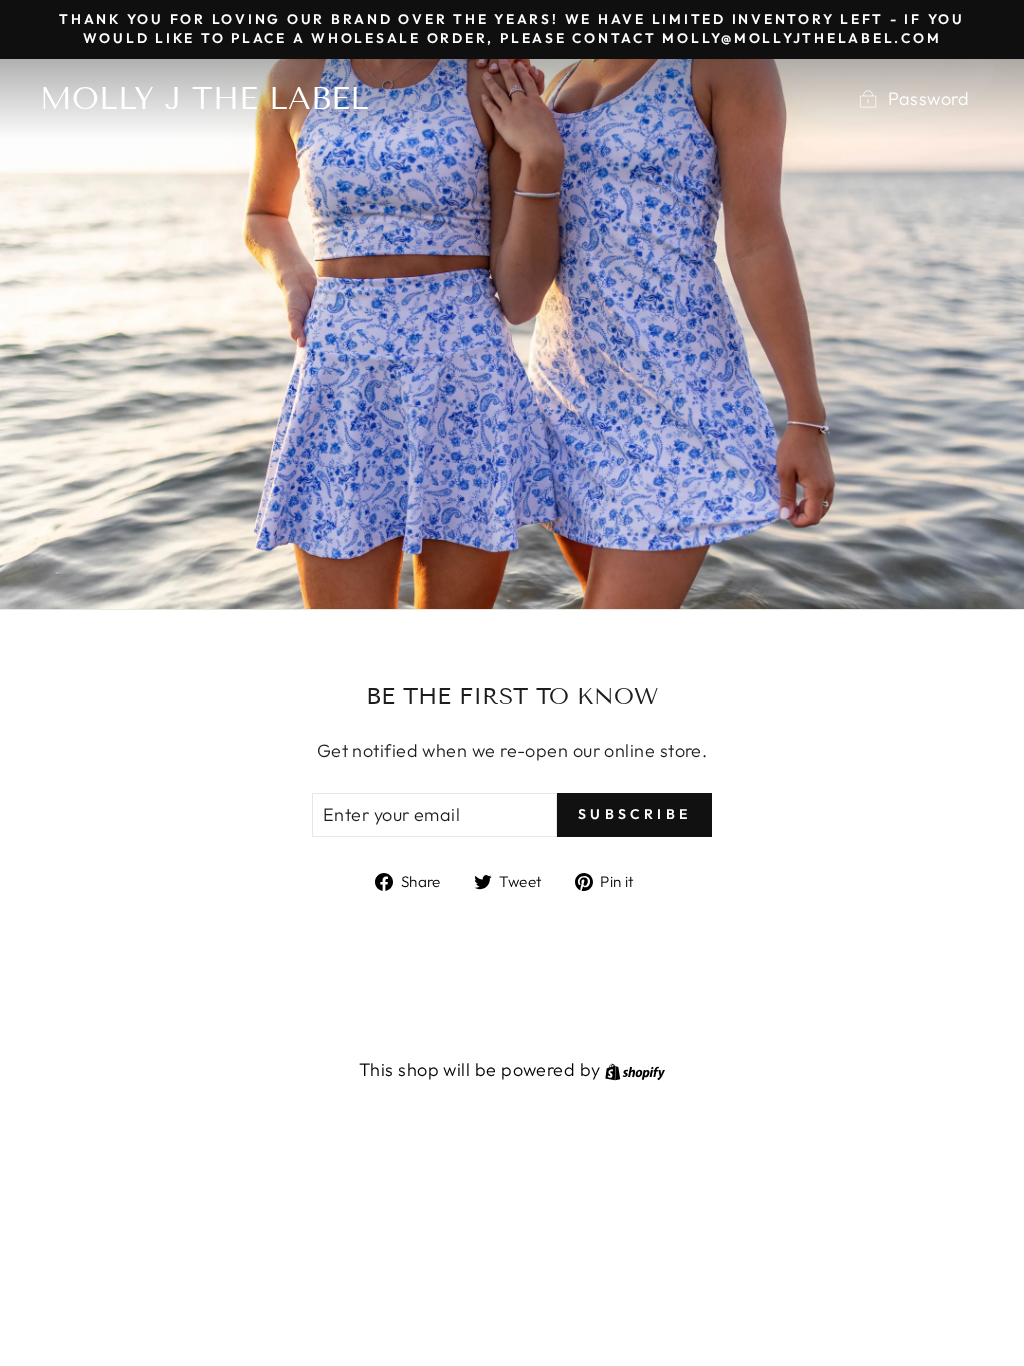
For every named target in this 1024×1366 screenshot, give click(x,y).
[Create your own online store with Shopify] (635, 1069)
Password (928, 98)
